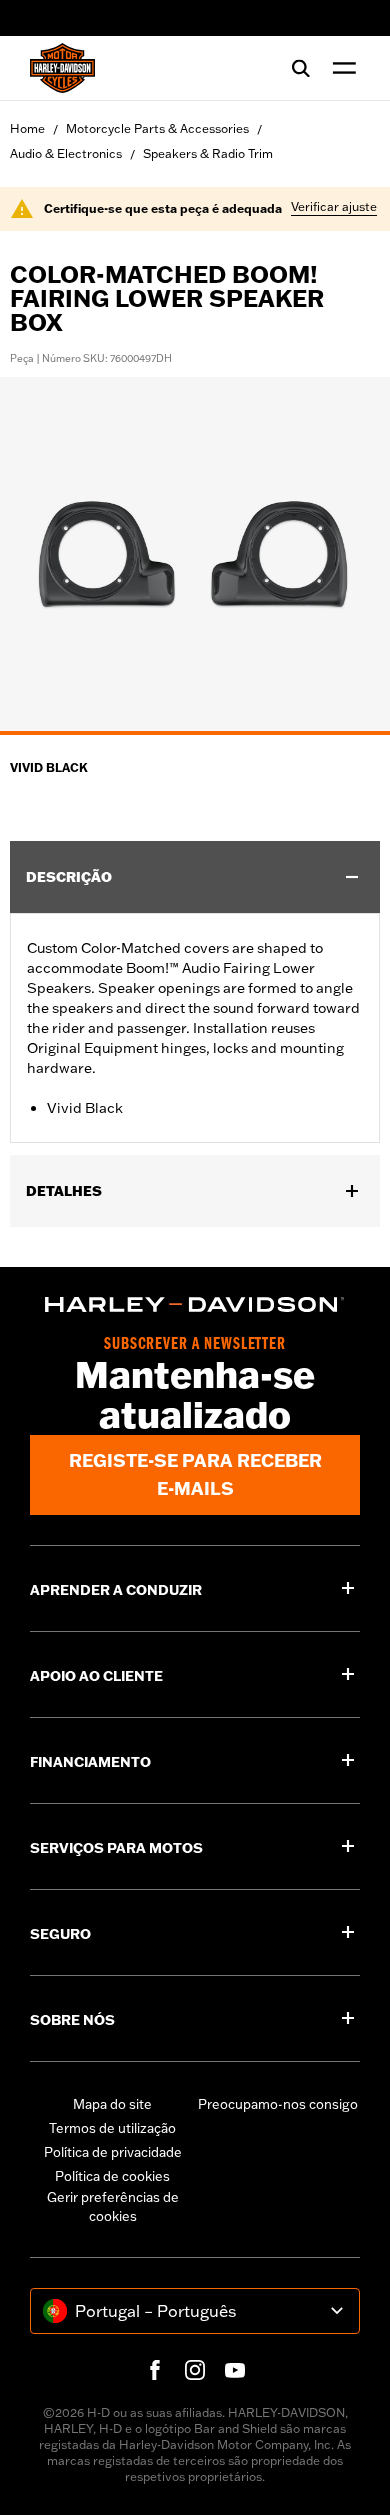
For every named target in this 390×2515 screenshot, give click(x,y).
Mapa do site (112, 2104)
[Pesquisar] (301, 68)
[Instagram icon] (195, 2370)
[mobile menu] (340, 68)
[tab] (195, 733)
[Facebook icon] (155, 2370)
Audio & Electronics (66, 153)
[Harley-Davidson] (195, 1304)
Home (27, 128)
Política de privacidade (113, 2152)
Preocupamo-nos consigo (278, 2104)
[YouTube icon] (235, 2370)
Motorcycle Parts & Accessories (157, 128)
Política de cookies (112, 2176)
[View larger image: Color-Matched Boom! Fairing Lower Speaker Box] (195, 553)
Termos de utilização (112, 2128)
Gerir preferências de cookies (113, 2207)
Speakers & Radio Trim (208, 153)
